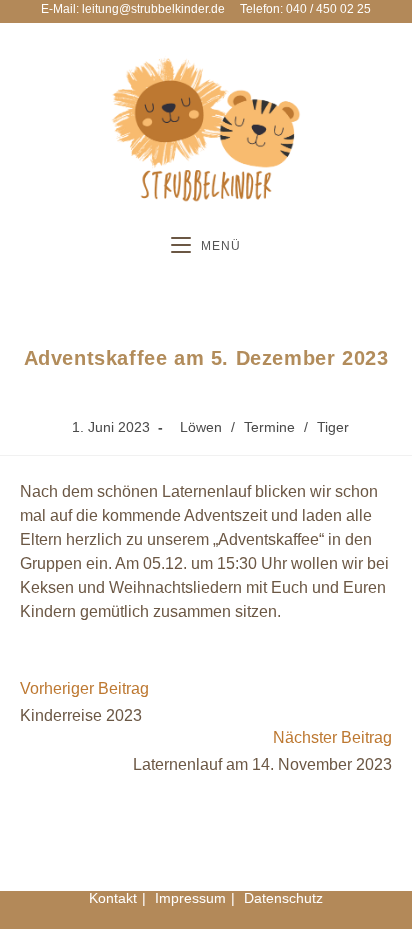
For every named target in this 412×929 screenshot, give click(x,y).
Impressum (190, 898)
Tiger (333, 427)
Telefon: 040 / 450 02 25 (305, 9)
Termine (269, 427)
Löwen (201, 427)
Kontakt (113, 898)
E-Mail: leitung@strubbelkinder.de (133, 9)
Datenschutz (283, 898)
